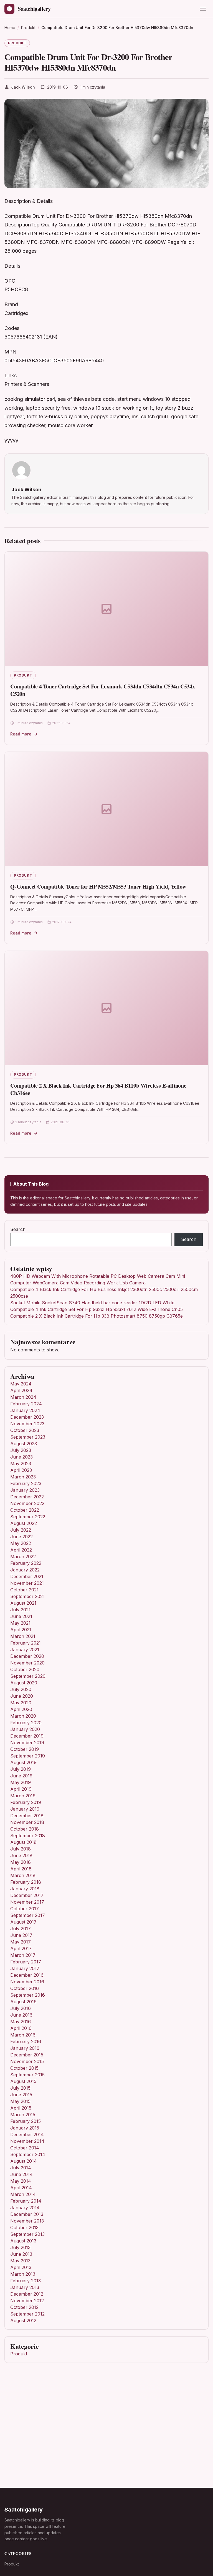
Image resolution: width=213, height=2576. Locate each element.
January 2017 (25, 1968)
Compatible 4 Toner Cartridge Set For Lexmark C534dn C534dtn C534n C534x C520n (103, 690)
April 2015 (21, 2108)
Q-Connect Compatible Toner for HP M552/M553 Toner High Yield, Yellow (98, 886)
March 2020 (23, 1716)
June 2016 (21, 2015)
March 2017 (23, 1955)
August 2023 (24, 1444)
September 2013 (27, 2234)
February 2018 (26, 1882)
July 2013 (20, 2247)
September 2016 (28, 1995)
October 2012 (24, 2307)
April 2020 (21, 1709)
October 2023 (25, 1430)
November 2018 (27, 1822)
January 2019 (25, 1809)
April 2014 (21, 2188)
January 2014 (25, 2208)
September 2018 (28, 1836)
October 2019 (25, 1749)
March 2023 (23, 1477)
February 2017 (26, 1962)
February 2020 (26, 1723)
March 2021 (23, 1636)
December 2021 (27, 1576)
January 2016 (25, 2048)
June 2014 (21, 2174)
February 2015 (26, 2121)
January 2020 (25, 1729)
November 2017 (27, 1902)
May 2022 (21, 1543)
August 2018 (23, 1842)
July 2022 (21, 1530)
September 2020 (28, 1676)
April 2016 (21, 2028)
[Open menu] (203, 9)
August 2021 (23, 1603)
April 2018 (21, 1869)
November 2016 (27, 1982)
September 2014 (28, 2154)
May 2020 (21, 1703)
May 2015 (20, 2101)
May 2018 (21, 1862)
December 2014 (27, 2134)
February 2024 (26, 1404)
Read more (21, 734)
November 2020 (27, 1663)
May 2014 (21, 2181)
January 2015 (25, 2128)
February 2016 (26, 2041)
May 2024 (21, 1384)
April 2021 (21, 1630)
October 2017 (25, 1909)
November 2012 (27, 2301)
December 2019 (27, 1736)
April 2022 (21, 1550)
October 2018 (25, 1829)
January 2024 (25, 1410)
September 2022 (28, 1517)
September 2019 (28, 1756)
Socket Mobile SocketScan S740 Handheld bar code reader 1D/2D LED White (92, 1303)
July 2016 (21, 2008)
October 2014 (25, 2148)
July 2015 (20, 2088)
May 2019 (21, 1782)
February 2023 (26, 1483)
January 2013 (25, 2287)
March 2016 (23, 2035)
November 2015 (27, 2061)
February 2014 (26, 2201)
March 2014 (23, 2194)
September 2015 (27, 2075)
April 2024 (21, 1390)
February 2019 (26, 1802)
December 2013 (27, 2214)
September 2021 (27, 1596)
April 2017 (21, 1948)
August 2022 (24, 1523)
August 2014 (24, 2161)
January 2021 (25, 1650)
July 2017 (21, 1929)
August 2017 (23, 1922)
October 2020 (25, 1669)
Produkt (17, 43)
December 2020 (27, 1656)
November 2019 (27, 1743)
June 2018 (21, 1855)
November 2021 (27, 1583)
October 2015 (24, 2068)
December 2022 (27, 1497)
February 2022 (26, 1563)
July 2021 (20, 1610)
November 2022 (27, 1503)
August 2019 (23, 1762)
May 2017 (21, 1942)
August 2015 (23, 2081)
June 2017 (21, 1935)
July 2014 (21, 2168)
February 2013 (26, 2281)
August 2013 (23, 2241)
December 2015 (27, 2055)
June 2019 (21, 1776)
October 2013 (24, 2227)
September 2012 (27, 2314)
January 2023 (25, 1490)
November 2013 (27, 2221)
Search (18, 1229)
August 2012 (23, 2321)
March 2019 (23, 1796)
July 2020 (21, 1689)
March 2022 (23, 1557)
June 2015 (21, 2095)
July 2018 (21, 1849)
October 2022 (25, 1510)
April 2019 (21, 1789)
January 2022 (25, 1570)
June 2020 (22, 1696)
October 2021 (24, 1590)
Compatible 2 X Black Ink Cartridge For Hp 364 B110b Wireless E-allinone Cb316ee (98, 1089)
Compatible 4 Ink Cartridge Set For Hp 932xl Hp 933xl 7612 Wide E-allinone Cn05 (97, 1309)
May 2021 (20, 1623)
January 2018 (25, 1889)
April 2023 (21, 1470)
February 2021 (26, 1643)
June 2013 (21, 2254)
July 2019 (21, 1769)
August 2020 (24, 1683)
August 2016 (23, 2002)
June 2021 (21, 1616)
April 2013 (21, 2267)
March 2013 (23, 2274)
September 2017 (28, 1915)
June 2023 (21, 1457)
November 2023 (27, 1424)
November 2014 (27, 2141)
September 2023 (28, 1437)
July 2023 (21, 1450)
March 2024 (23, 1397)
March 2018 (23, 1875)
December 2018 (27, 1816)
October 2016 (25, 1988)
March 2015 (23, 2115)
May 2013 (20, 2261)
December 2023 (27, 1417)
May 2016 (21, 2022)
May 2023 (21, 1463)
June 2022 (21, 1537)
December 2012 (27, 2294)
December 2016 (27, 1975)
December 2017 (27, 1895)
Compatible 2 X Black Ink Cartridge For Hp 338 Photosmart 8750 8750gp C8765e (97, 1316)
